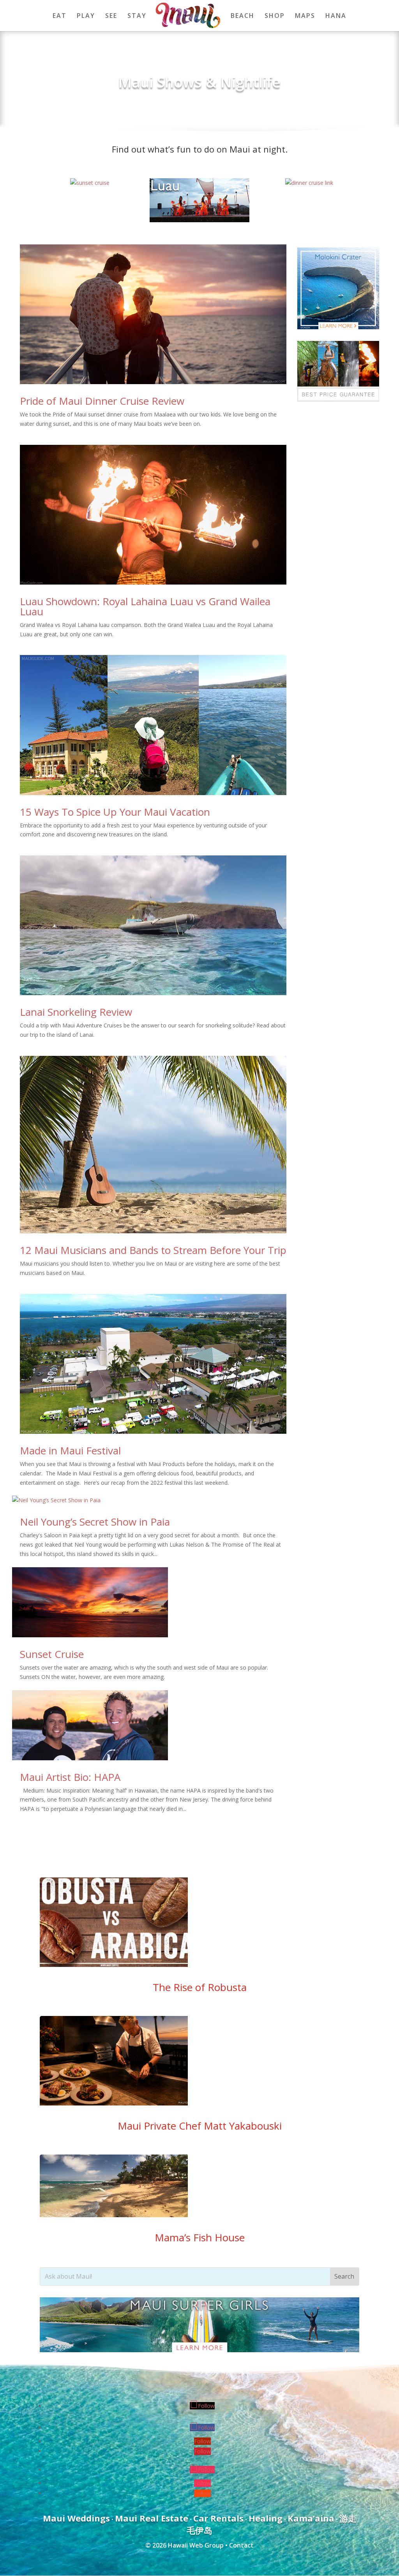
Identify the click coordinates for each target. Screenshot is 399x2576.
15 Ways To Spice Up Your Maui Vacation (115, 812)
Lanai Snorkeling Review (76, 1012)
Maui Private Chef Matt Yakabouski (200, 2126)
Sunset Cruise (52, 1654)
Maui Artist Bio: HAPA (70, 1777)
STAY (137, 16)
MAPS (305, 16)
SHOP (275, 16)
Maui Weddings (76, 2518)
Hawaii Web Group (196, 2545)
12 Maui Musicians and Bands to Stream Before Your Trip (153, 1250)
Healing (266, 2518)
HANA (336, 16)
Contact (241, 2545)
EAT (60, 16)
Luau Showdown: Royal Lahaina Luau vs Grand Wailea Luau (145, 606)
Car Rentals (218, 2518)
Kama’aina (311, 2518)
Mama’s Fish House (200, 2237)
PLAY (86, 16)
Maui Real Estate (152, 2518)
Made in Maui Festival (70, 1450)
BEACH (243, 16)
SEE (111, 16)
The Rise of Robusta (200, 1987)
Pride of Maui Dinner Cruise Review (102, 401)
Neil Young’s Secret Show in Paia (95, 1522)
